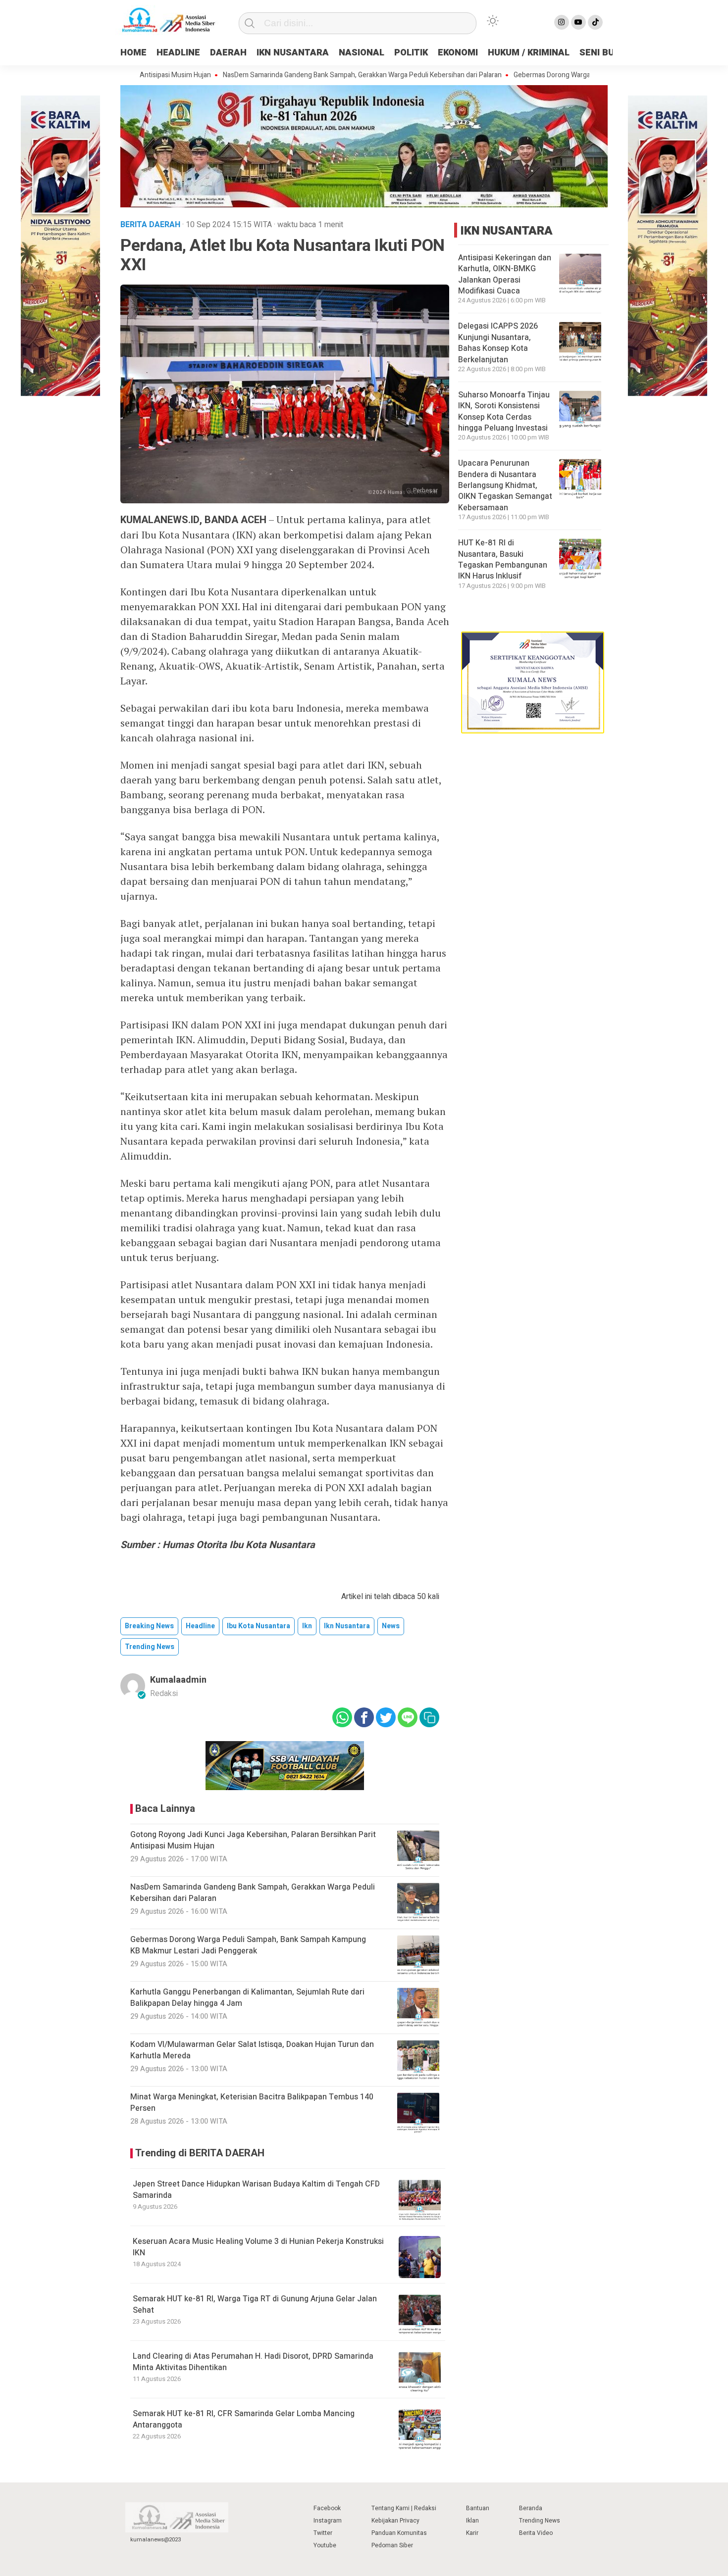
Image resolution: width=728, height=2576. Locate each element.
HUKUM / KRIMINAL (529, 53)
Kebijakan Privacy (395, 2521)
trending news (150, 1647)
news (391, 1626)
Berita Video (536, 2533)
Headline (200, 1626)
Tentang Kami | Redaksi (404, 2508)
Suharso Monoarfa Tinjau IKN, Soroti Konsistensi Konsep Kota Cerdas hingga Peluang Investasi (504, 412)
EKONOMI (458, 53)
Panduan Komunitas (399, 2533)
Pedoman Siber (392, 2545)
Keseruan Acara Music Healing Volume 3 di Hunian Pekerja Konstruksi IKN (258, 2247)
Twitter (323, 2533)
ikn (307, 1626)
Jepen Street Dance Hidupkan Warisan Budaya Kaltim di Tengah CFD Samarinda (256, 2189)
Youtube (325, 2545)
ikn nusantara (347, 1626)
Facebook (327, 2508)
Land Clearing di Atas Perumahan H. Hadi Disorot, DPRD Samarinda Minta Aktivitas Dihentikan (253, 2362)
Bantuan (478, 2508)
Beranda (531, 2508)
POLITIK (411, 53)
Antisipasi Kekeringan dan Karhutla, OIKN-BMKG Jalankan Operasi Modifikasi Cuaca (505, 274)
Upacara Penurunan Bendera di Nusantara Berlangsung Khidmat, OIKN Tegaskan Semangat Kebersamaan (505, 486)
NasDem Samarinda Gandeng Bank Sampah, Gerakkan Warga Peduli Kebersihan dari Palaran (303, 75)
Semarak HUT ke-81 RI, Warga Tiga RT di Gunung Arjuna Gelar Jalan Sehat (255, 2304)
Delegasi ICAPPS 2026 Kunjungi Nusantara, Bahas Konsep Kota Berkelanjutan (498, 343)
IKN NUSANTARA (293, 53)
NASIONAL (362, 53)
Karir (472, 2533)
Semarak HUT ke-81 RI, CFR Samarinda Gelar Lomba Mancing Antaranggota (244, 2419)
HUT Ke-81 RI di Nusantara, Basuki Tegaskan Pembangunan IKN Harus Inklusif (503, 559)
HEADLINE (178, 53)
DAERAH (228, 53)
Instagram (328, 2521)
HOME (133, 53)
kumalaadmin (178, 1680)
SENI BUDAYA (608, 53)
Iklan (472, 2521)
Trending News (540, 2521)
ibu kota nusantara (259, 1626)
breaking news (149, 1626)
